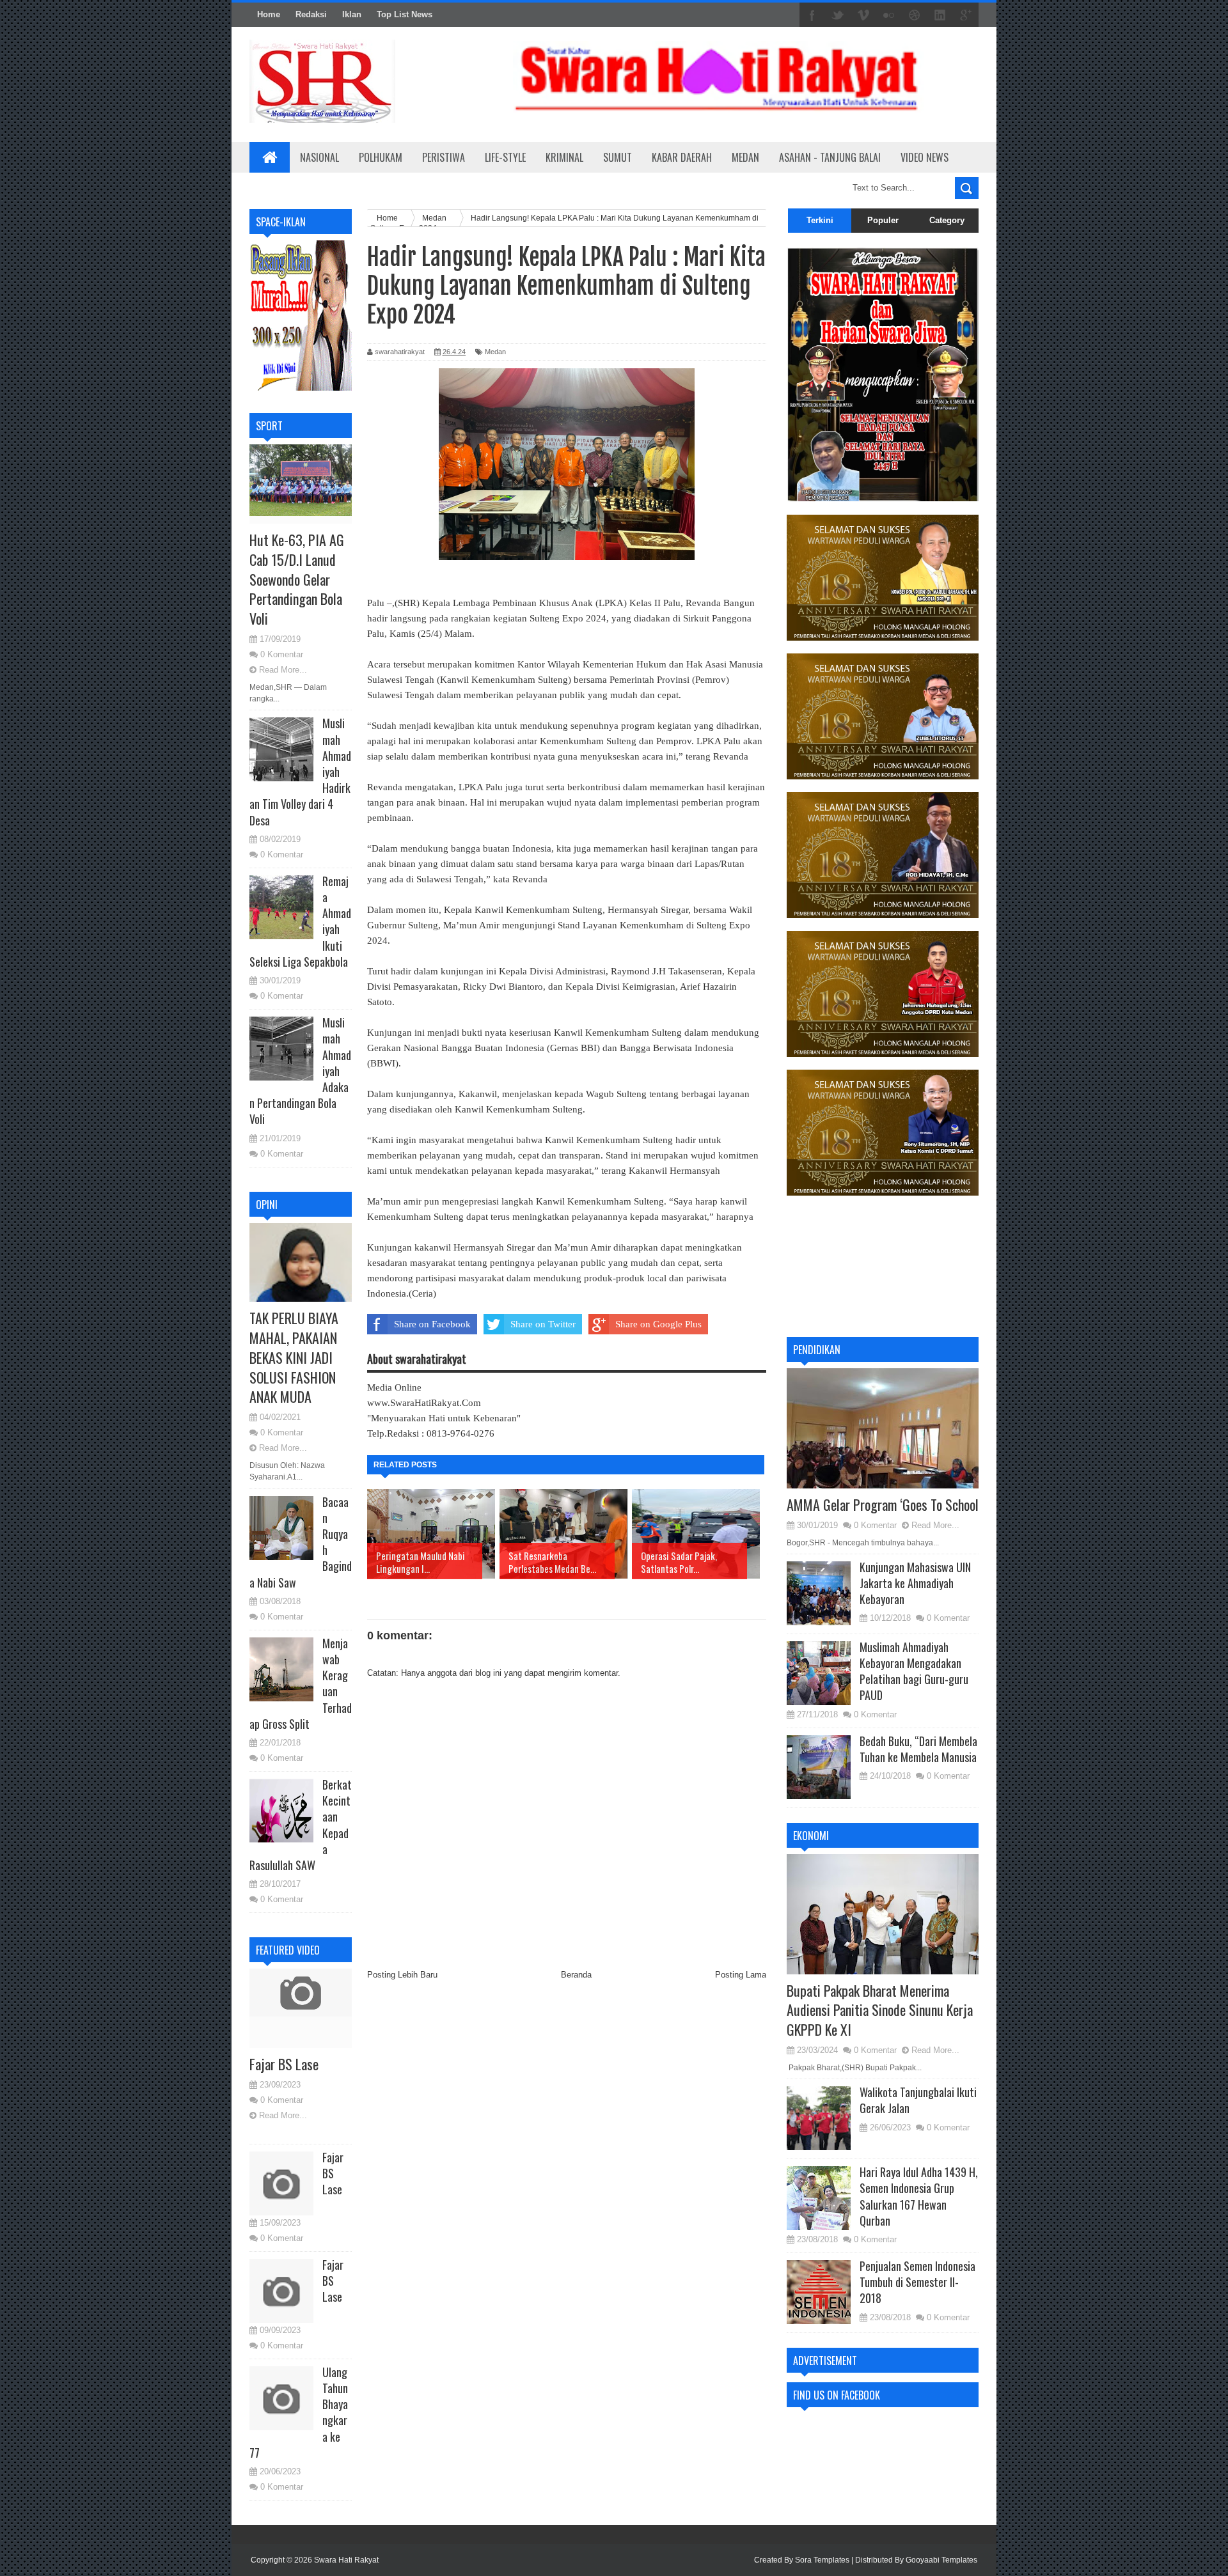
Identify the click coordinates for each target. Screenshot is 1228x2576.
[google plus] (966, 15)
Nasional (319, 157)
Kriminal (564, 157)
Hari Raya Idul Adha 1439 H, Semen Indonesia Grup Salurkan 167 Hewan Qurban (919, 2196)
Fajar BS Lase (284, 2064)
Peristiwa (444, 157)
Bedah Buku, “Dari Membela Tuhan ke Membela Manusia (918, 1749)
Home (269, 14)
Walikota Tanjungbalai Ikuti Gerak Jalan (918, 2100)
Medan (745, 157)
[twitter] (838, 15)
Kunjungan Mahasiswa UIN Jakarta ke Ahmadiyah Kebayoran (915, 1583)
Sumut (618, 157)
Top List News (405, 14)
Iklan (352, 14)
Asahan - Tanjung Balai (830, 157)
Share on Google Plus (658, 1324)
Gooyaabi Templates (941, 2560)
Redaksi (311, 14)
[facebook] (812, 15)
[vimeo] (863, 15)
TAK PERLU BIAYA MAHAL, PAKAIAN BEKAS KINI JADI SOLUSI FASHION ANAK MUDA (294, 1357)
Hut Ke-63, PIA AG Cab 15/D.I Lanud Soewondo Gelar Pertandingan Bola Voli (297, 579)
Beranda (576, 1975)
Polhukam (381, 157)
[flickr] (889, 15)
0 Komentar (282, 654)
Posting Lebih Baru (402, 1975)
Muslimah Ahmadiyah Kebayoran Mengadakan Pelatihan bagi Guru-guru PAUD (914, 1671)
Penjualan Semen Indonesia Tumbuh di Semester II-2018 (917, 2282)
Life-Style (505, 157)
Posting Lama (741, 1975)
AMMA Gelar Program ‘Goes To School (883, 1504)
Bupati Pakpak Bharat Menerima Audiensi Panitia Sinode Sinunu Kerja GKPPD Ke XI (880, 2010)
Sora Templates (822, 2560)
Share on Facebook (432, 1324)
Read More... (283, 670)
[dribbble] (915, 15)
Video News (925, 157)
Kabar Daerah (682, 157)
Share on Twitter (543, 1324)
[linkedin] (940, 15)
